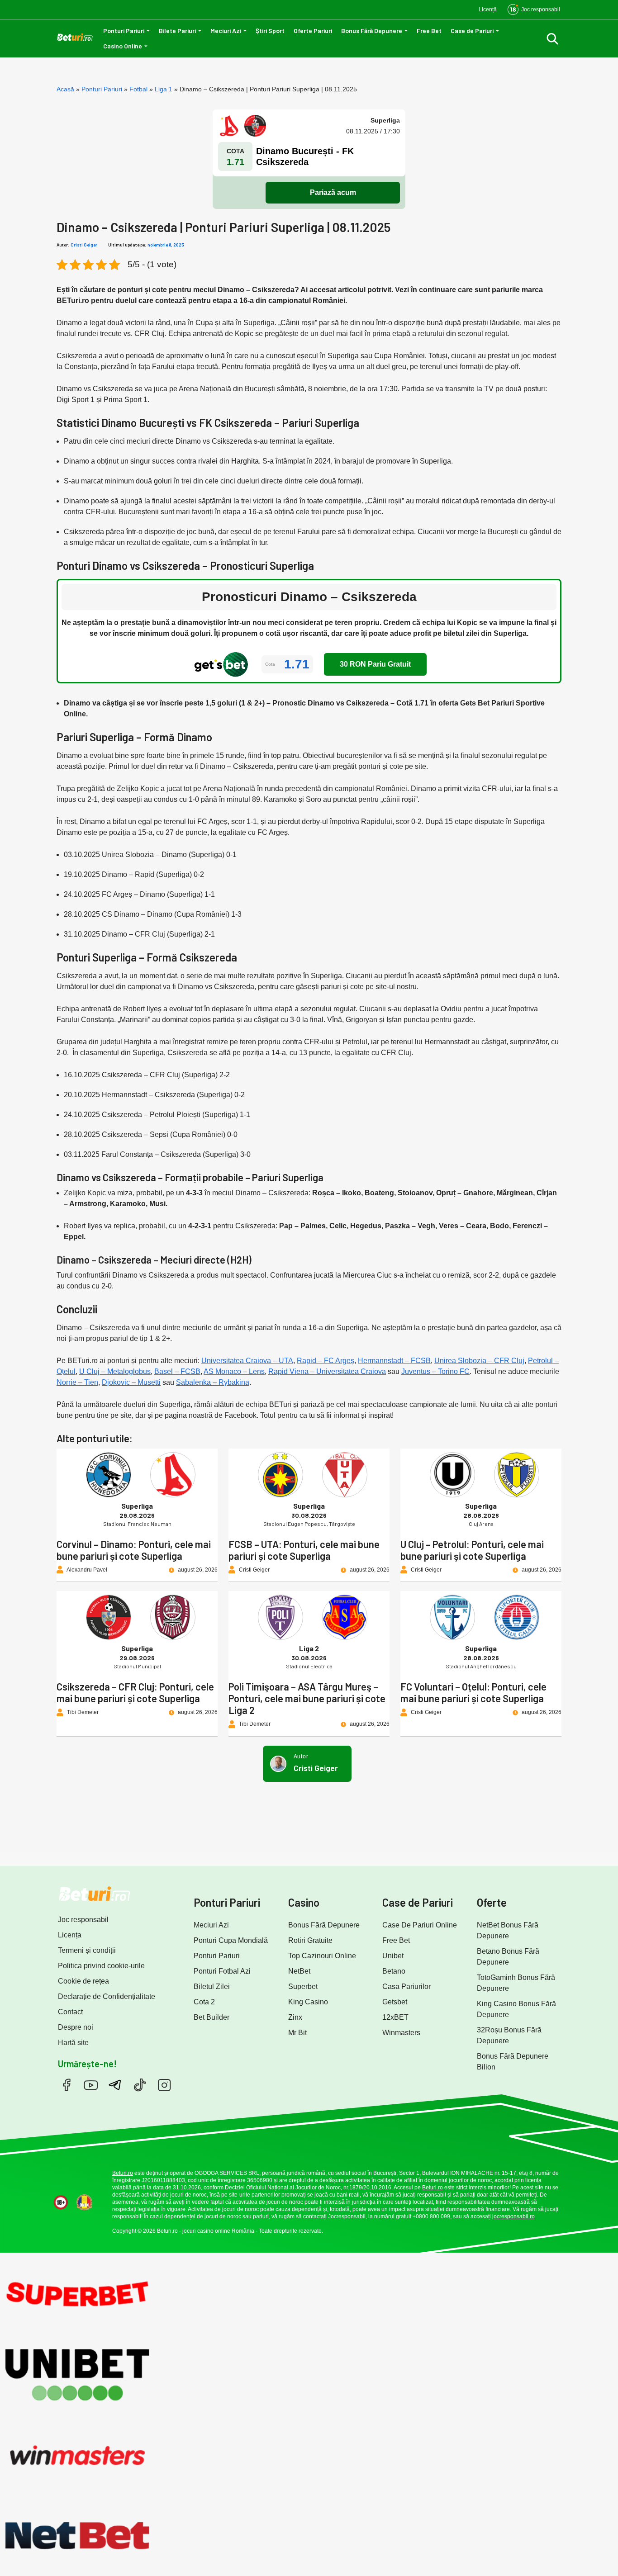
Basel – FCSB (177, 1371)
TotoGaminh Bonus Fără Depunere (516, 1983)
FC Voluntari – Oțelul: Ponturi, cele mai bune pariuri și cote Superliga (473, 1692)
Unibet (393, 1956)
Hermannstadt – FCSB (394, 1361)
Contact (70, 2012)
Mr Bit (297, 2033)
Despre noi (76, 2027)
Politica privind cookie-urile (101, 1966)
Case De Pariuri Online (420, 1925)
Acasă (65, 89)
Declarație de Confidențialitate (107, 1996)
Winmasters (401, 2033)
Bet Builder (212, 2017)
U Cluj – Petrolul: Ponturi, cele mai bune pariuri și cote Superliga (472, 1550)
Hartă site (73, 2043)
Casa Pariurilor (406, 1986)
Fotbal (138, 89)
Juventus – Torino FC (435, 1371)
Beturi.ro (123, 2173)
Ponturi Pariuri (124, 31)
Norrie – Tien (77, 1382)
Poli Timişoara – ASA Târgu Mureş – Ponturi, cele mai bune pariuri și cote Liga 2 (307, 1698)
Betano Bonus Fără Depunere (508, 1957)
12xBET (395, 2017)
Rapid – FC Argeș (326, 1361)
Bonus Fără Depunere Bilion (513, 2062)
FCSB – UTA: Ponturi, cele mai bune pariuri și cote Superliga (304, 1550)
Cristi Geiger (84, 245)
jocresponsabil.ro (513, 2216)
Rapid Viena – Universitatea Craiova (327, 1371)
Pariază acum (333, 192)
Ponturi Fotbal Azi (222, 1971)
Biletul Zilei (212, 1986)
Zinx (295, 2017)
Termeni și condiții (87, 1950)
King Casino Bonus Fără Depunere (516, 2009)
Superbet (303, 1986)
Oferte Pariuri (313, 31)
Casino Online (123, 46)
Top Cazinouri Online (322, 1956)
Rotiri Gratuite (310, 1940)
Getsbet (395, 2002)
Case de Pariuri (472, 31)
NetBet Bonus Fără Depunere (508, 1930)
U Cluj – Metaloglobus (115, 1371)
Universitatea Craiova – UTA (247, 1361)
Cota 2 (204, 2002)
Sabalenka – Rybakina (213, 1382)
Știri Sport (270, 31)
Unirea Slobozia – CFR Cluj (479, 1361)
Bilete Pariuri (177, 31)
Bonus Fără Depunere (372, 31)
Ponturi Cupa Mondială (231, 1940)
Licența (70, 1935)
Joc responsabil (83, 1920)
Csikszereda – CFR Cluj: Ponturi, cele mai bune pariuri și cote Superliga (135, 1692)
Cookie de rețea (83, 1981)
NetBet (299, 1971)
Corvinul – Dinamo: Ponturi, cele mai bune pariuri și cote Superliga (134, 1550)
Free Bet (429, 31)
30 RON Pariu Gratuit (375, 664)
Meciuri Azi (226, 31)
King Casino (308, 2002)
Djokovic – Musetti (131, 1382)
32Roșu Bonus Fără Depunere (509, 2035)
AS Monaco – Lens (234, 1371)
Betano (394, 1971)
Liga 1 (164, 89)
